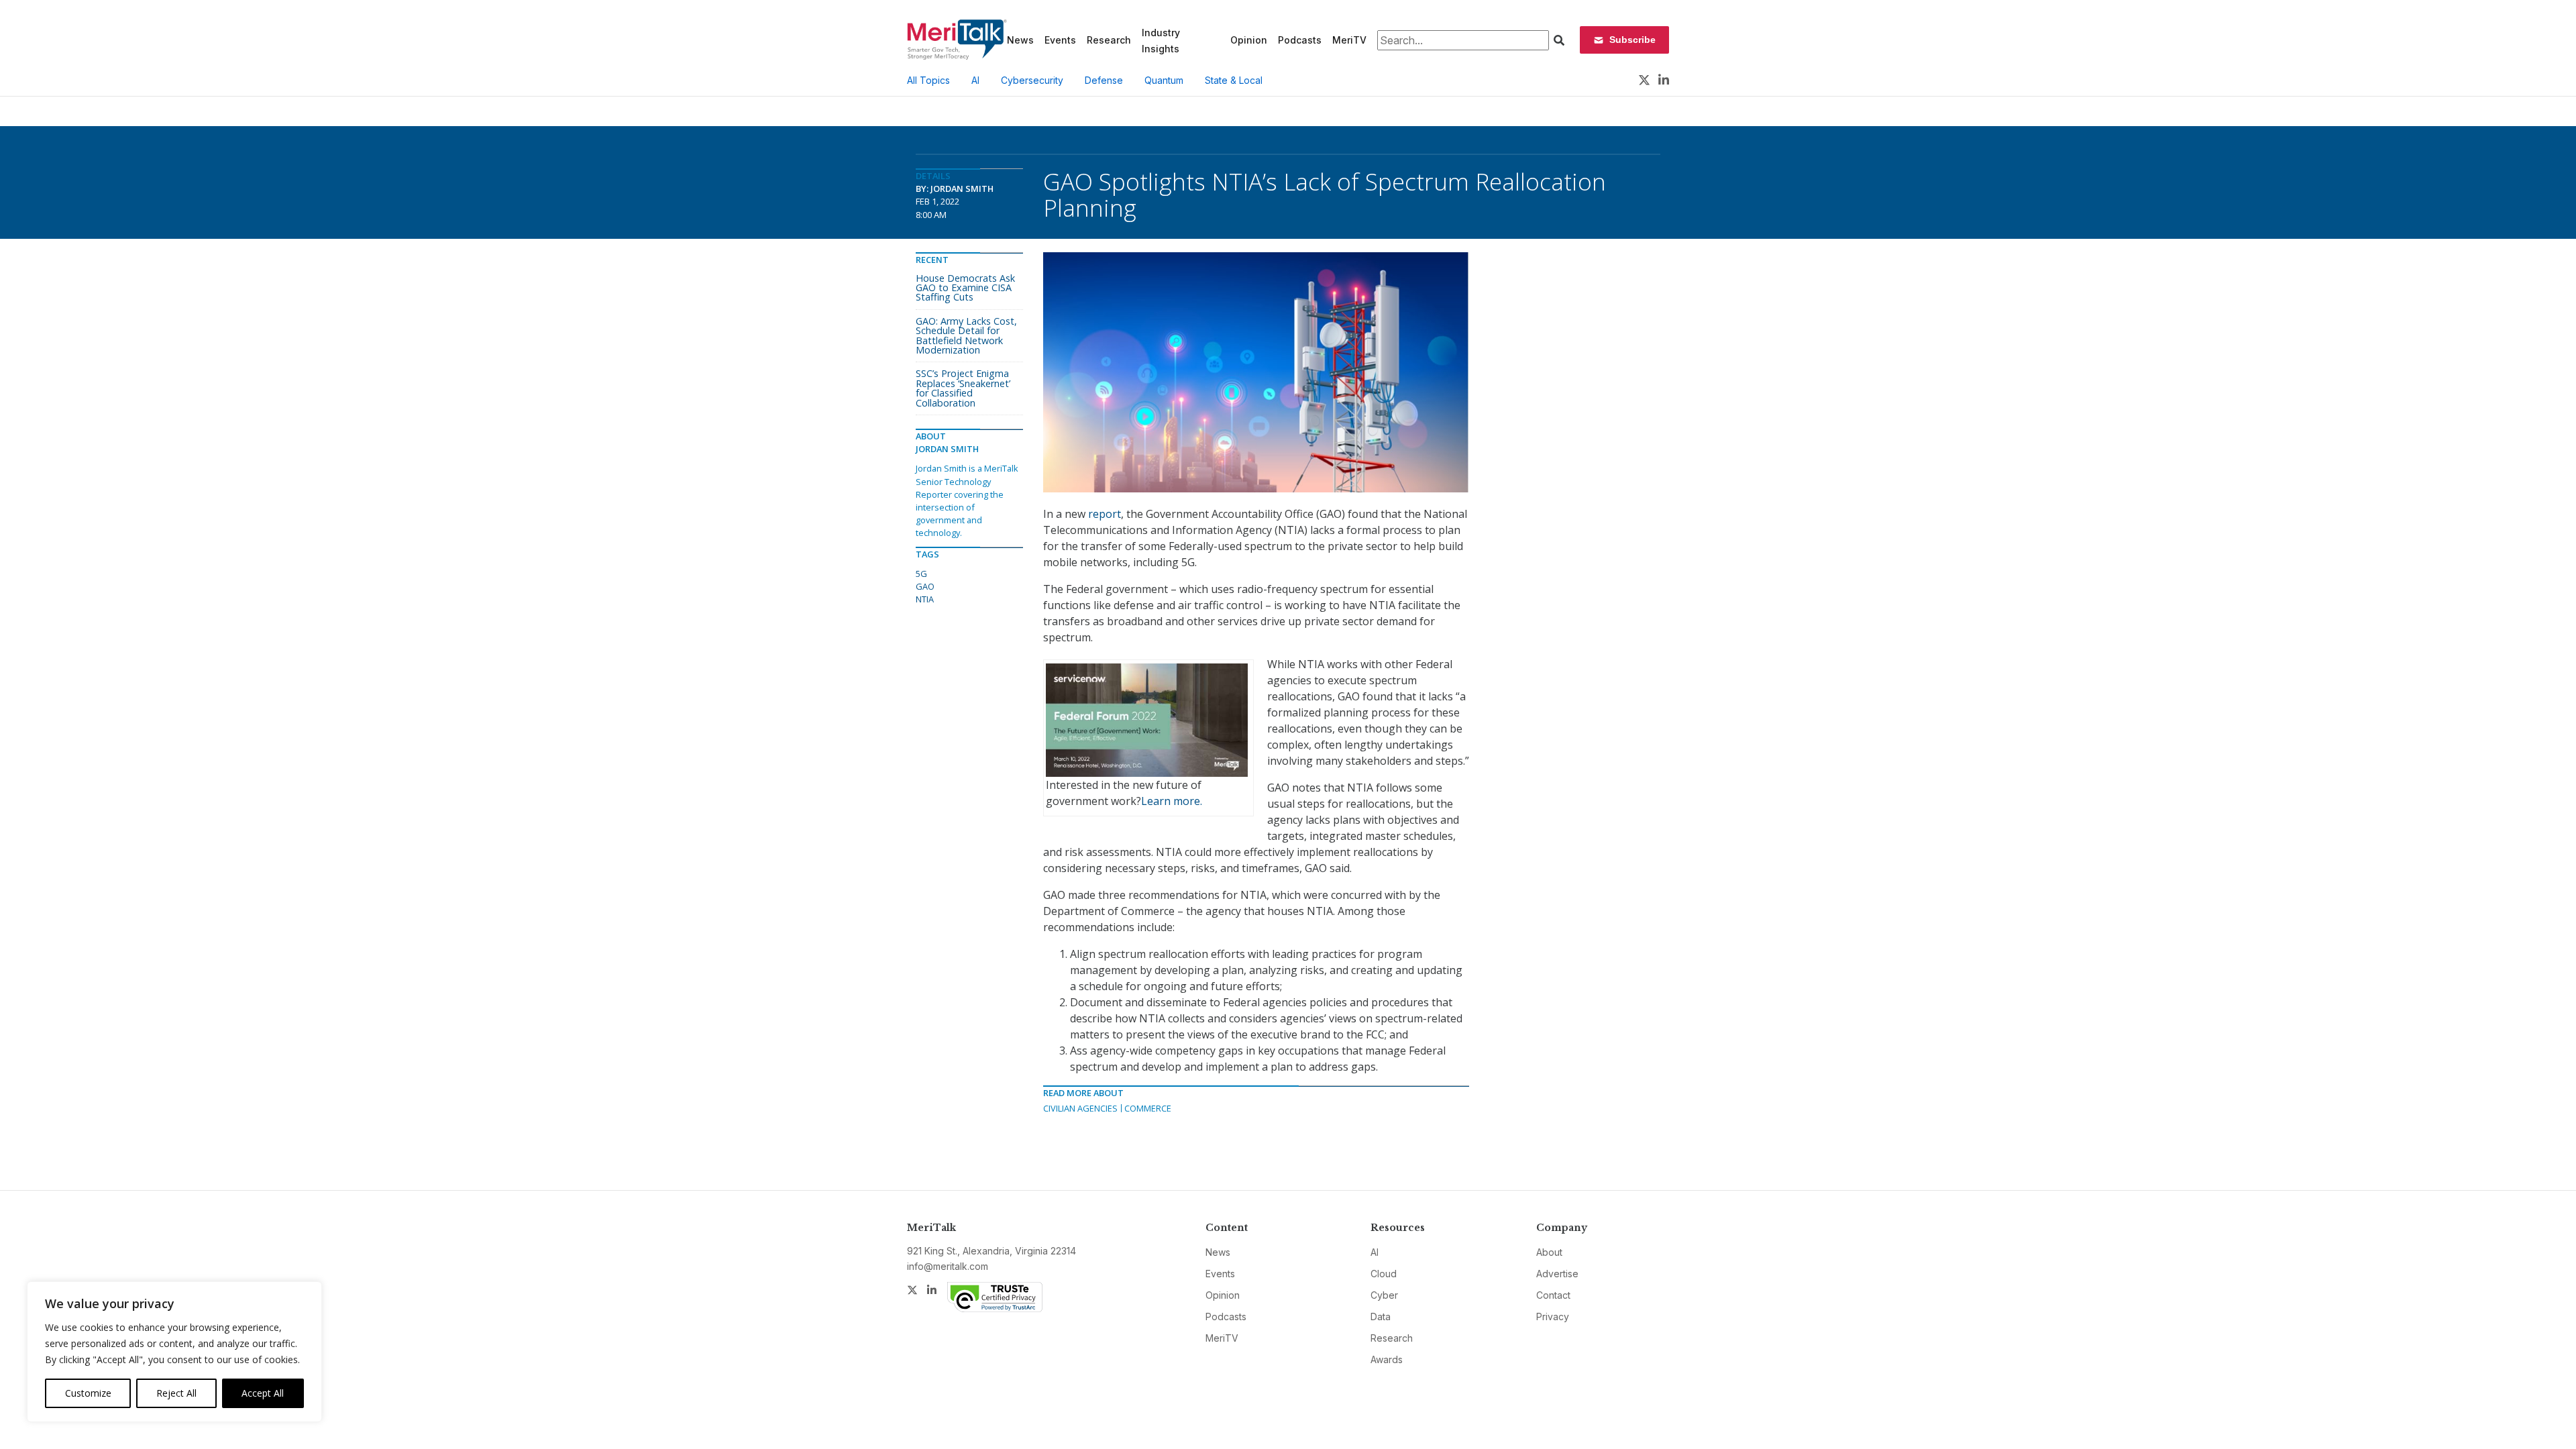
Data (1381, 1317)
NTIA (925, 599)
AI (975, 80)
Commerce (1148, 1108)
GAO (925, 586)
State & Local (1234, 80)
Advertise (1557, 1274)
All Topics (928, 80)
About (1549, 1252)
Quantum (1164, 80)
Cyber (1384, 1295)
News (1020, 40)
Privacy (1553, 1317)
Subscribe (1632, 40)
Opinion (1249, 40)
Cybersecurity (1032, 80)
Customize (88, 1393)
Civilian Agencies (1080, 1108)
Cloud (1384, 1274)
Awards (1387, 1359)
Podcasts (1300, 40)
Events (1060, 40)
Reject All (176, 1393)
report (1105, 514)
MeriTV (1349, 40)
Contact (1553, 1295)
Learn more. (1172, 801)
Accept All (263, 1393)
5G (921, 574)
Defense (1104, 80)
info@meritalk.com (948, 1266)
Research (1109, 40)
